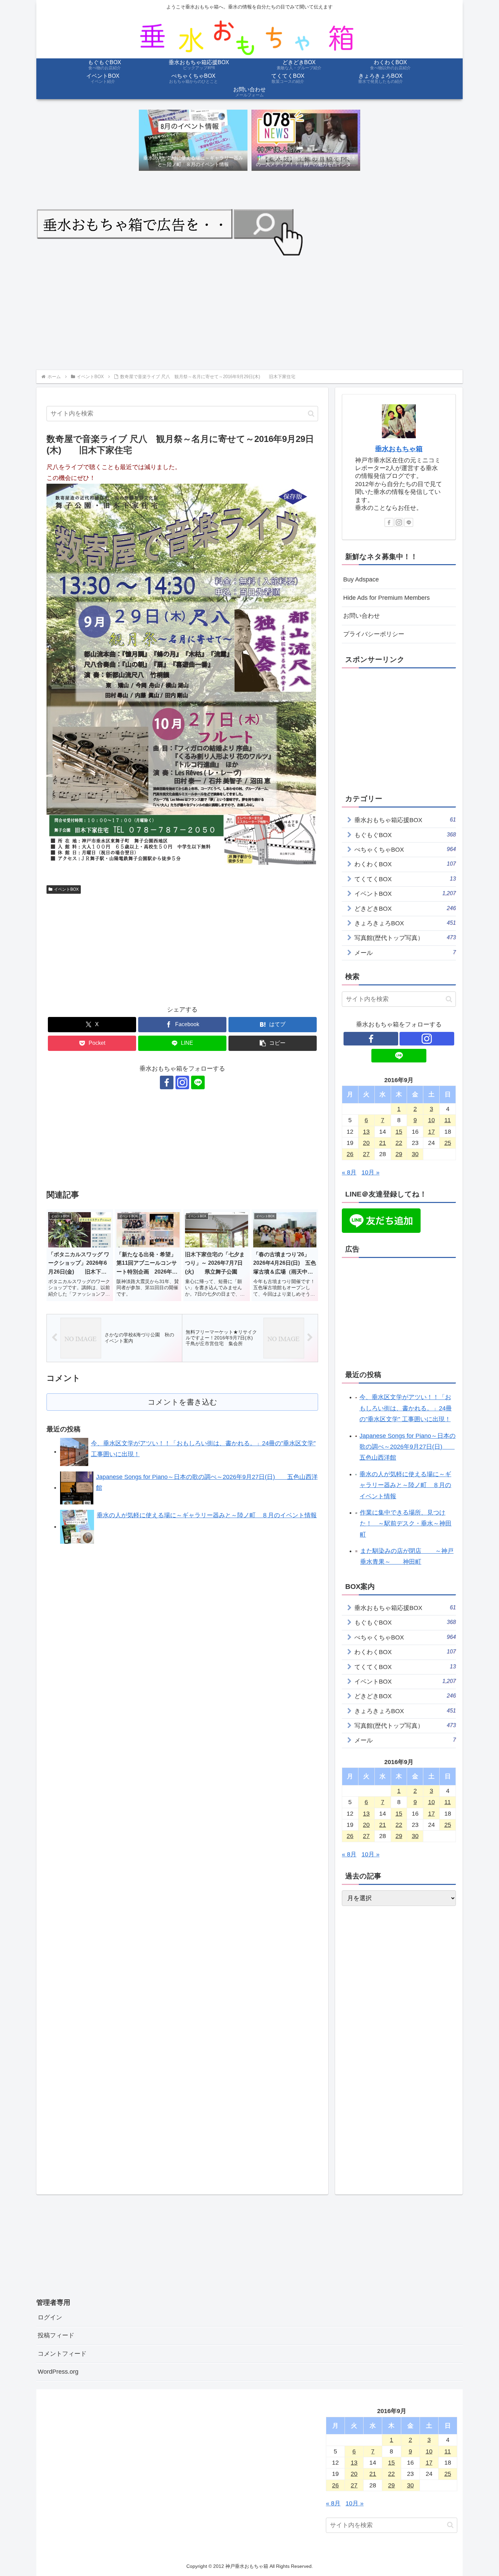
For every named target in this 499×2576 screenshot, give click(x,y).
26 (350, 1154)
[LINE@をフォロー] (198, 1082)
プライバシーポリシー (374, 634)
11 (448, 1120)
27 (366, 1154)
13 (366, 1132)
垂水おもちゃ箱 (399, 449)
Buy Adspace (361, 579)
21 (383, 1143)
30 (415, 1154)
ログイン (50, 2317)
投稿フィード (56, 2335)
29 (399, 1154)
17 (431, 1132)
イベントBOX (66, 889)
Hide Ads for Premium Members (386, 598)
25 (448, 1143)
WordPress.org (58, 2372)
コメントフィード (62, 2354)
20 (366, 1143)
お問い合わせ (362, 616)
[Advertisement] (240, 312)
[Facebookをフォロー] (167, 1082)
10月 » (371, 1172)
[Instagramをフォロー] (182, 1082)
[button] (311, 414)
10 (431, 1120)
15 (399, 1132)
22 (399, 1143)
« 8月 (349, 1172)
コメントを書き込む (182, 1402)
